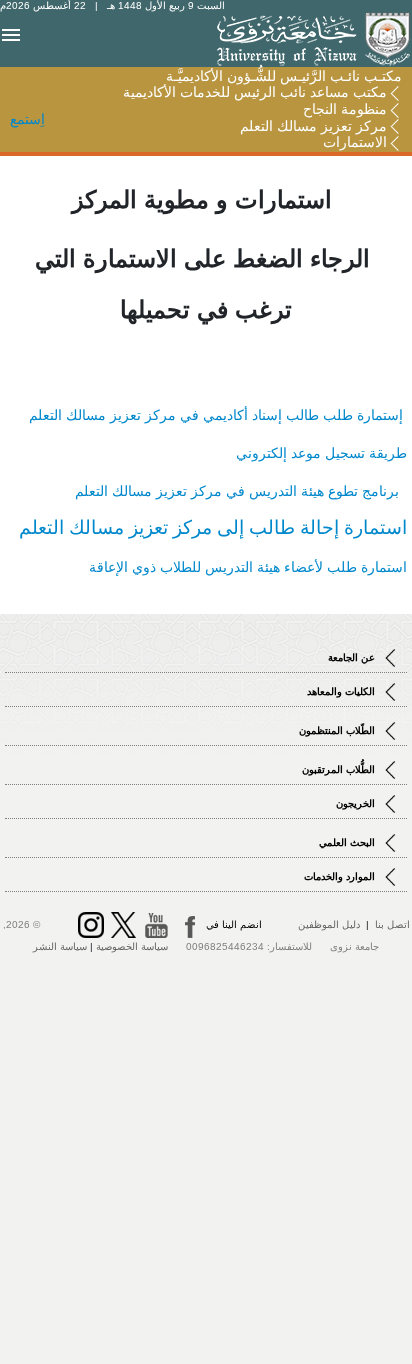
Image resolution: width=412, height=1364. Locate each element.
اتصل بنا (392, 924)
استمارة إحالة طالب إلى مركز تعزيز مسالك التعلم (213, 527)
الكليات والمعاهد (342, 691)
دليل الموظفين (329, 924)
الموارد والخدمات (341, 876)
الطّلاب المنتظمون (338, 730)
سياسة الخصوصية (132, 946)
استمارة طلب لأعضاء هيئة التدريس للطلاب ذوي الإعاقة (248, 567)
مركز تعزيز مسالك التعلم (313, 126)
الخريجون (357, 803)
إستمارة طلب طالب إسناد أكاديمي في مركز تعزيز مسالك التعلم (218, 415)
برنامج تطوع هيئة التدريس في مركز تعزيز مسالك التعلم (241, 491)
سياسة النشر (60, 946)
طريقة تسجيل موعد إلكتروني (321, 453)
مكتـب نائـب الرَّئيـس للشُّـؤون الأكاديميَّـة (284, 76)
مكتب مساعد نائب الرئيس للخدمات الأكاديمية (255, 92)
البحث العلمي (348, 842)
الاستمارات (355, 142)
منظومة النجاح (345, 109)
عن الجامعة (353, 657)
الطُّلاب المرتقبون (340, 769)
